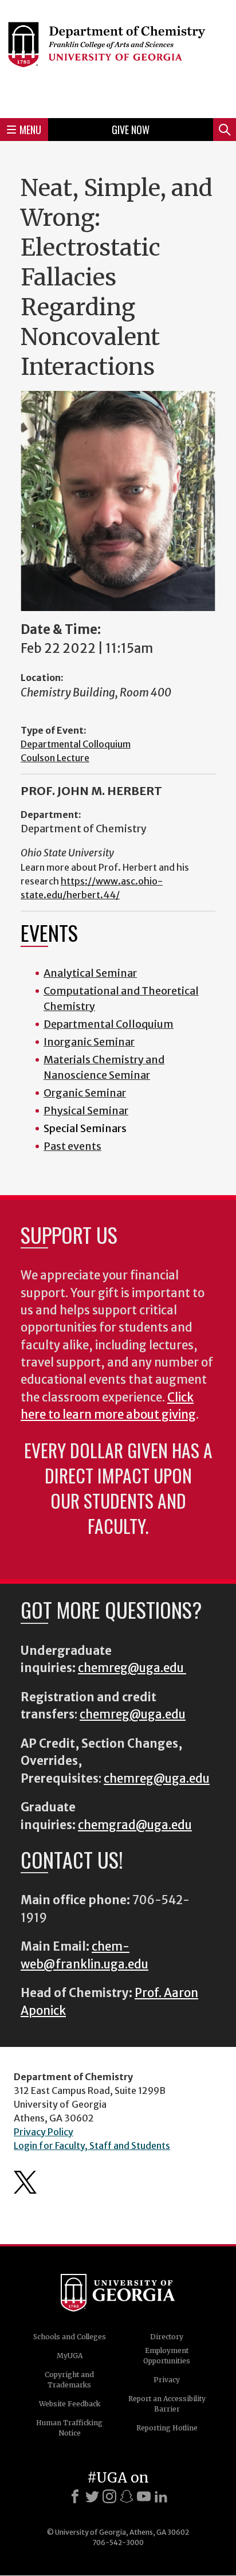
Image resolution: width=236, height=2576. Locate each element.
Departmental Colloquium (76, 744)
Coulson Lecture (55, 758)
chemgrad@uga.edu (135, 1825)
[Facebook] (75, 2496)
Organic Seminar (85, 1093)
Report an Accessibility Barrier (167, 2404)
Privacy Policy (44, 2132)
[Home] (118, 57)
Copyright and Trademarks (69, 2380)
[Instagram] (109, 2496)
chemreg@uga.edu (132, 1668)
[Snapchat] (127, 2496)
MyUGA (70, 2356)
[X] (92, 2496)
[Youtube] (144, 2496)
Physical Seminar (86, 1111)
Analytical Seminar (90, 973)
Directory (167, 2337)
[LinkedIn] (161, 2496)
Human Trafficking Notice (69, 2428)
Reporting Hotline (167, 2428)
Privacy (167, 2380)
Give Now (131, 130)
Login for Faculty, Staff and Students (92, 2146)
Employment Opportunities (167, 2356)
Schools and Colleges (70, 2337)
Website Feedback (70, 2404)
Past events (72, 1146)
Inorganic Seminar (89, 1042)
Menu (30, 130)
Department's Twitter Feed (25, 2182)
